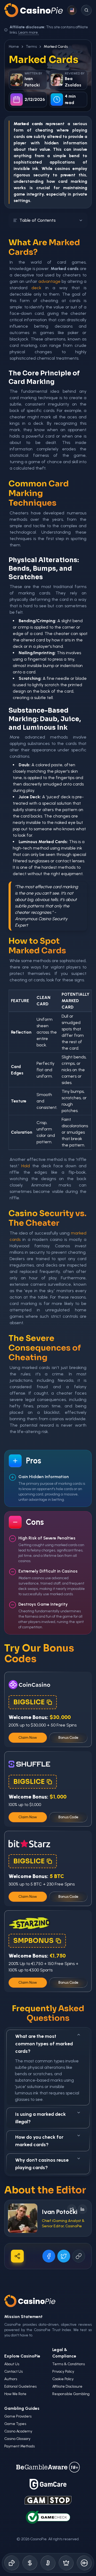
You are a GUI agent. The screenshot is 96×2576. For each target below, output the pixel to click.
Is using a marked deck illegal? (41, 2118)
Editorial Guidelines (20, 2386)
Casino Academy (18, 2431)
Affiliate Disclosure (67, 2386)
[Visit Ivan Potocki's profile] (23, 2218)
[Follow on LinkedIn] (82, 2209)
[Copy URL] (79, 2256)
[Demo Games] (66, 2563)
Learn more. (29, 32)
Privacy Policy (63, 2371)
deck (36, 288)
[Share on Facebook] (49, 2256)
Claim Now (28, 1738)
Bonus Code (68, 1738)
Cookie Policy (63, 2379)
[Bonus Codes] (30, 2563)
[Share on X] (64, 2256)
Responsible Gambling (71, 2394)
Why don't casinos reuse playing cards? (42, 2164)
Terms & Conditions (69, 2364)
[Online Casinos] (12, 2563)
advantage (49, 281)
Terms (31, 47)
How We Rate (15, 2394)
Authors (11, 2379)
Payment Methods (19, 2446)
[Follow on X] (72, 2209)
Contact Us (13, 2371)
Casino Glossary (17, 2439)
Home (14, 47)
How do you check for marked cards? (39, 2141)
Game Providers (18, 2416)
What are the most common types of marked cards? (44, 2044)
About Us (12, 2364)
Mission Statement (23, 2317)
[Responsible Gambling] (84, 2563)
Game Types (15, 2424)
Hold (26, 1166)
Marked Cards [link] (56, 47)
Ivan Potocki (60, 2212)
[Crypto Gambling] (48, 2563)
